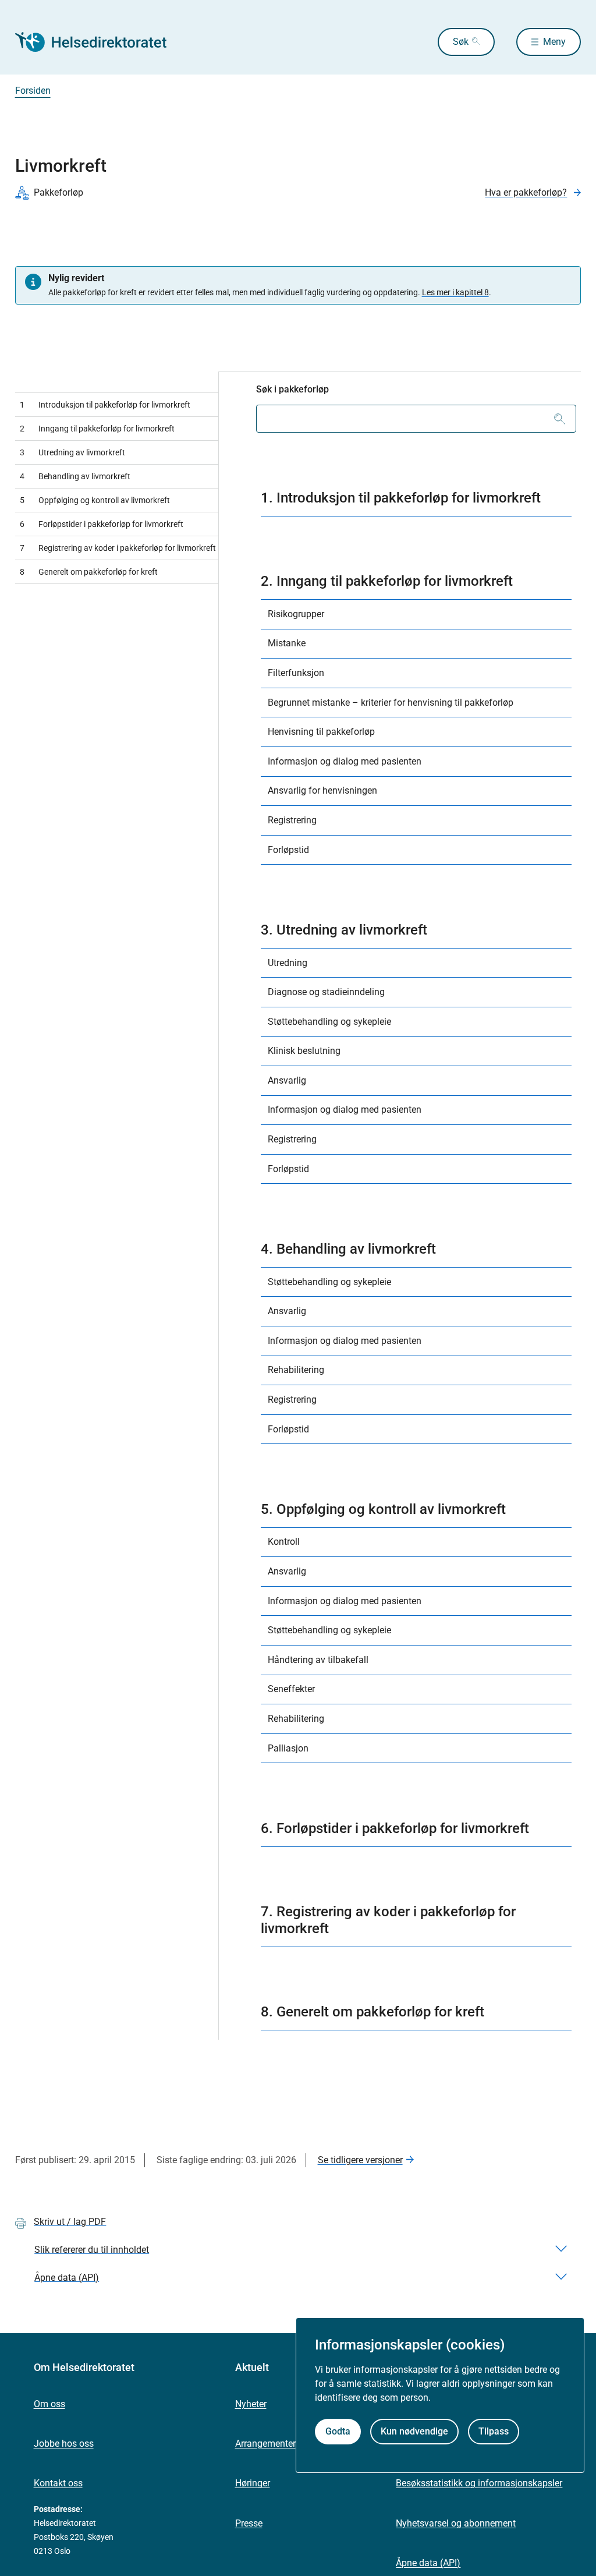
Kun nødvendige (414, 2431)
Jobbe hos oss (64, 2444)
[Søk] (560, 419)
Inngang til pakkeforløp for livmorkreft (97, 429)
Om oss (49, 2404)
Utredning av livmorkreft (72, 452)
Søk (461, 42)
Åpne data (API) (428, 2563)
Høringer (253, 2483)
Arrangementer (265, 2444)
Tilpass (494, 2431)
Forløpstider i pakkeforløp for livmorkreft (102, 524)
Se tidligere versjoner (360, 2160)
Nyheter (251, 2404)
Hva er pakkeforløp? (526, 192)
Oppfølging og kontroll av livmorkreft (95, 500)
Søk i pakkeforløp (292, 389)
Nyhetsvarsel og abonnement (456, 2523)
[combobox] (416, 419)
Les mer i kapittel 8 (455, 292)
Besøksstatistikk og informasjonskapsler (479, 2483)
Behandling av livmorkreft (75, 476)
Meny (554, 42)
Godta (338, 2431)
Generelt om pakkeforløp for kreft (89, 572)
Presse (249, 2523)
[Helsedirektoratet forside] (99, 42)
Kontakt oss (58, 2483)
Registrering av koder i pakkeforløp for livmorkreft (118, 548)
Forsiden (33, 91)
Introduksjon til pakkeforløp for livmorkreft (105, 405)
